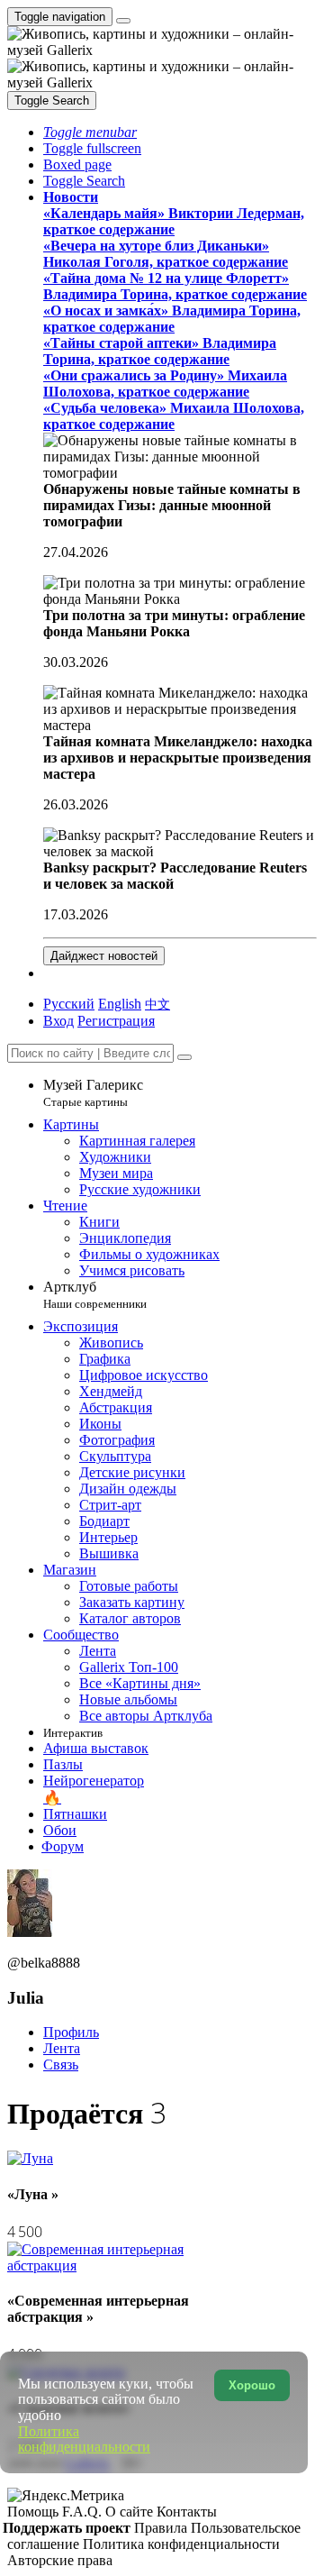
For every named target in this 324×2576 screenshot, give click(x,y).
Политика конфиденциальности (181, 2544)
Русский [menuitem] (69, 1004)
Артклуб (95, 1295)
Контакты (187, 2512)
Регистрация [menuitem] (116, 1021)
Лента (62, 2048)
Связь (61, 2064)
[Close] (184, 1057)
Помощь (35, 2512)
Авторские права (60, 2560)
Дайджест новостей (104, 956)
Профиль (71, 2032)
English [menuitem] (120, 1004)
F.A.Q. (84, 2512)
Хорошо (252, 2385)
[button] (90, 132)
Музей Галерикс (93, 1093)
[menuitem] (157, 1004)
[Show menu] (123, 21)
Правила (162, 2528)
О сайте (131, 2512)
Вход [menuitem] (58, 1021)
